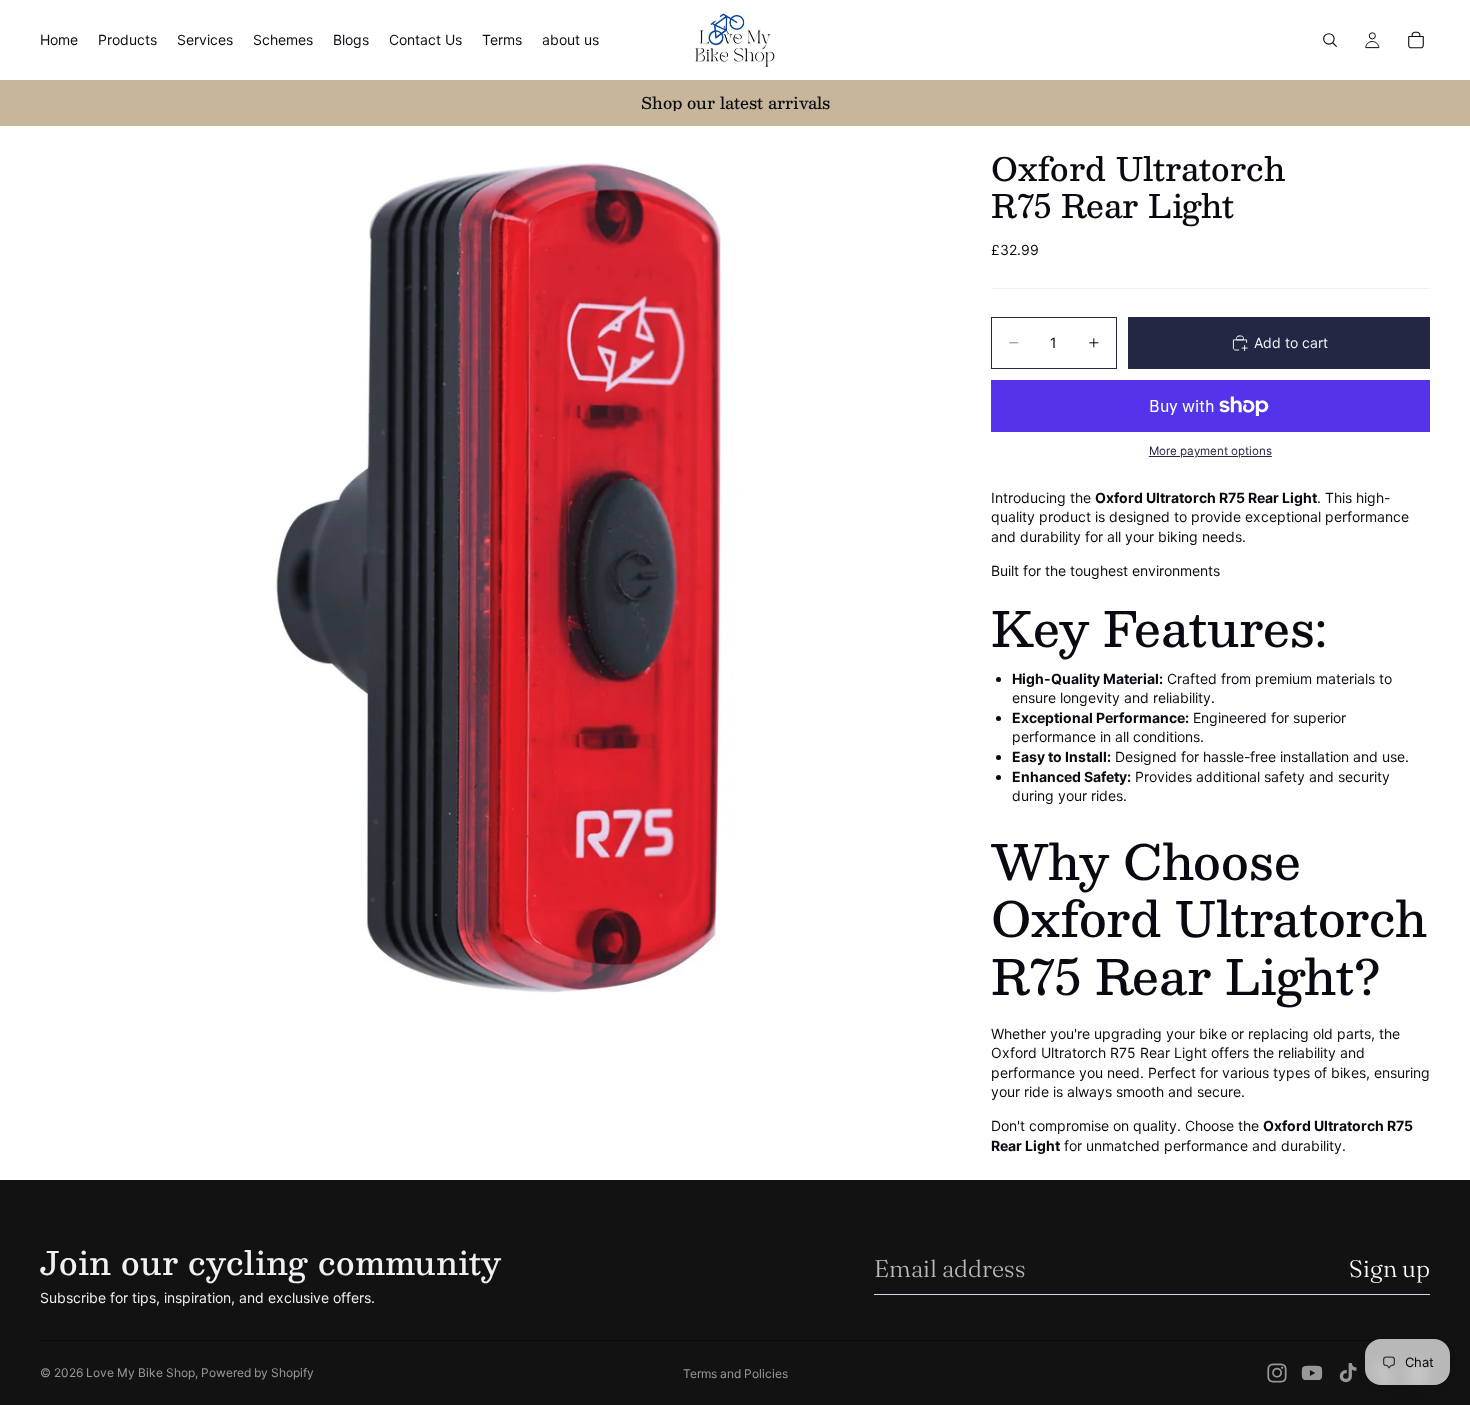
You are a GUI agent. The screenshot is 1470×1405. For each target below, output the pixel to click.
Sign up (1389, 1268)
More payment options (1210, 451)
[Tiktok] (1348, 1373)
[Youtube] (1312, 1373)
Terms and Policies (735, 1373)
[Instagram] (1277, 1373)
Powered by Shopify (257, 1372)
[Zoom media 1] (491, 577)
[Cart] (1416, 40)
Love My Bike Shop (140, 1372)
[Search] (1330, 40)
